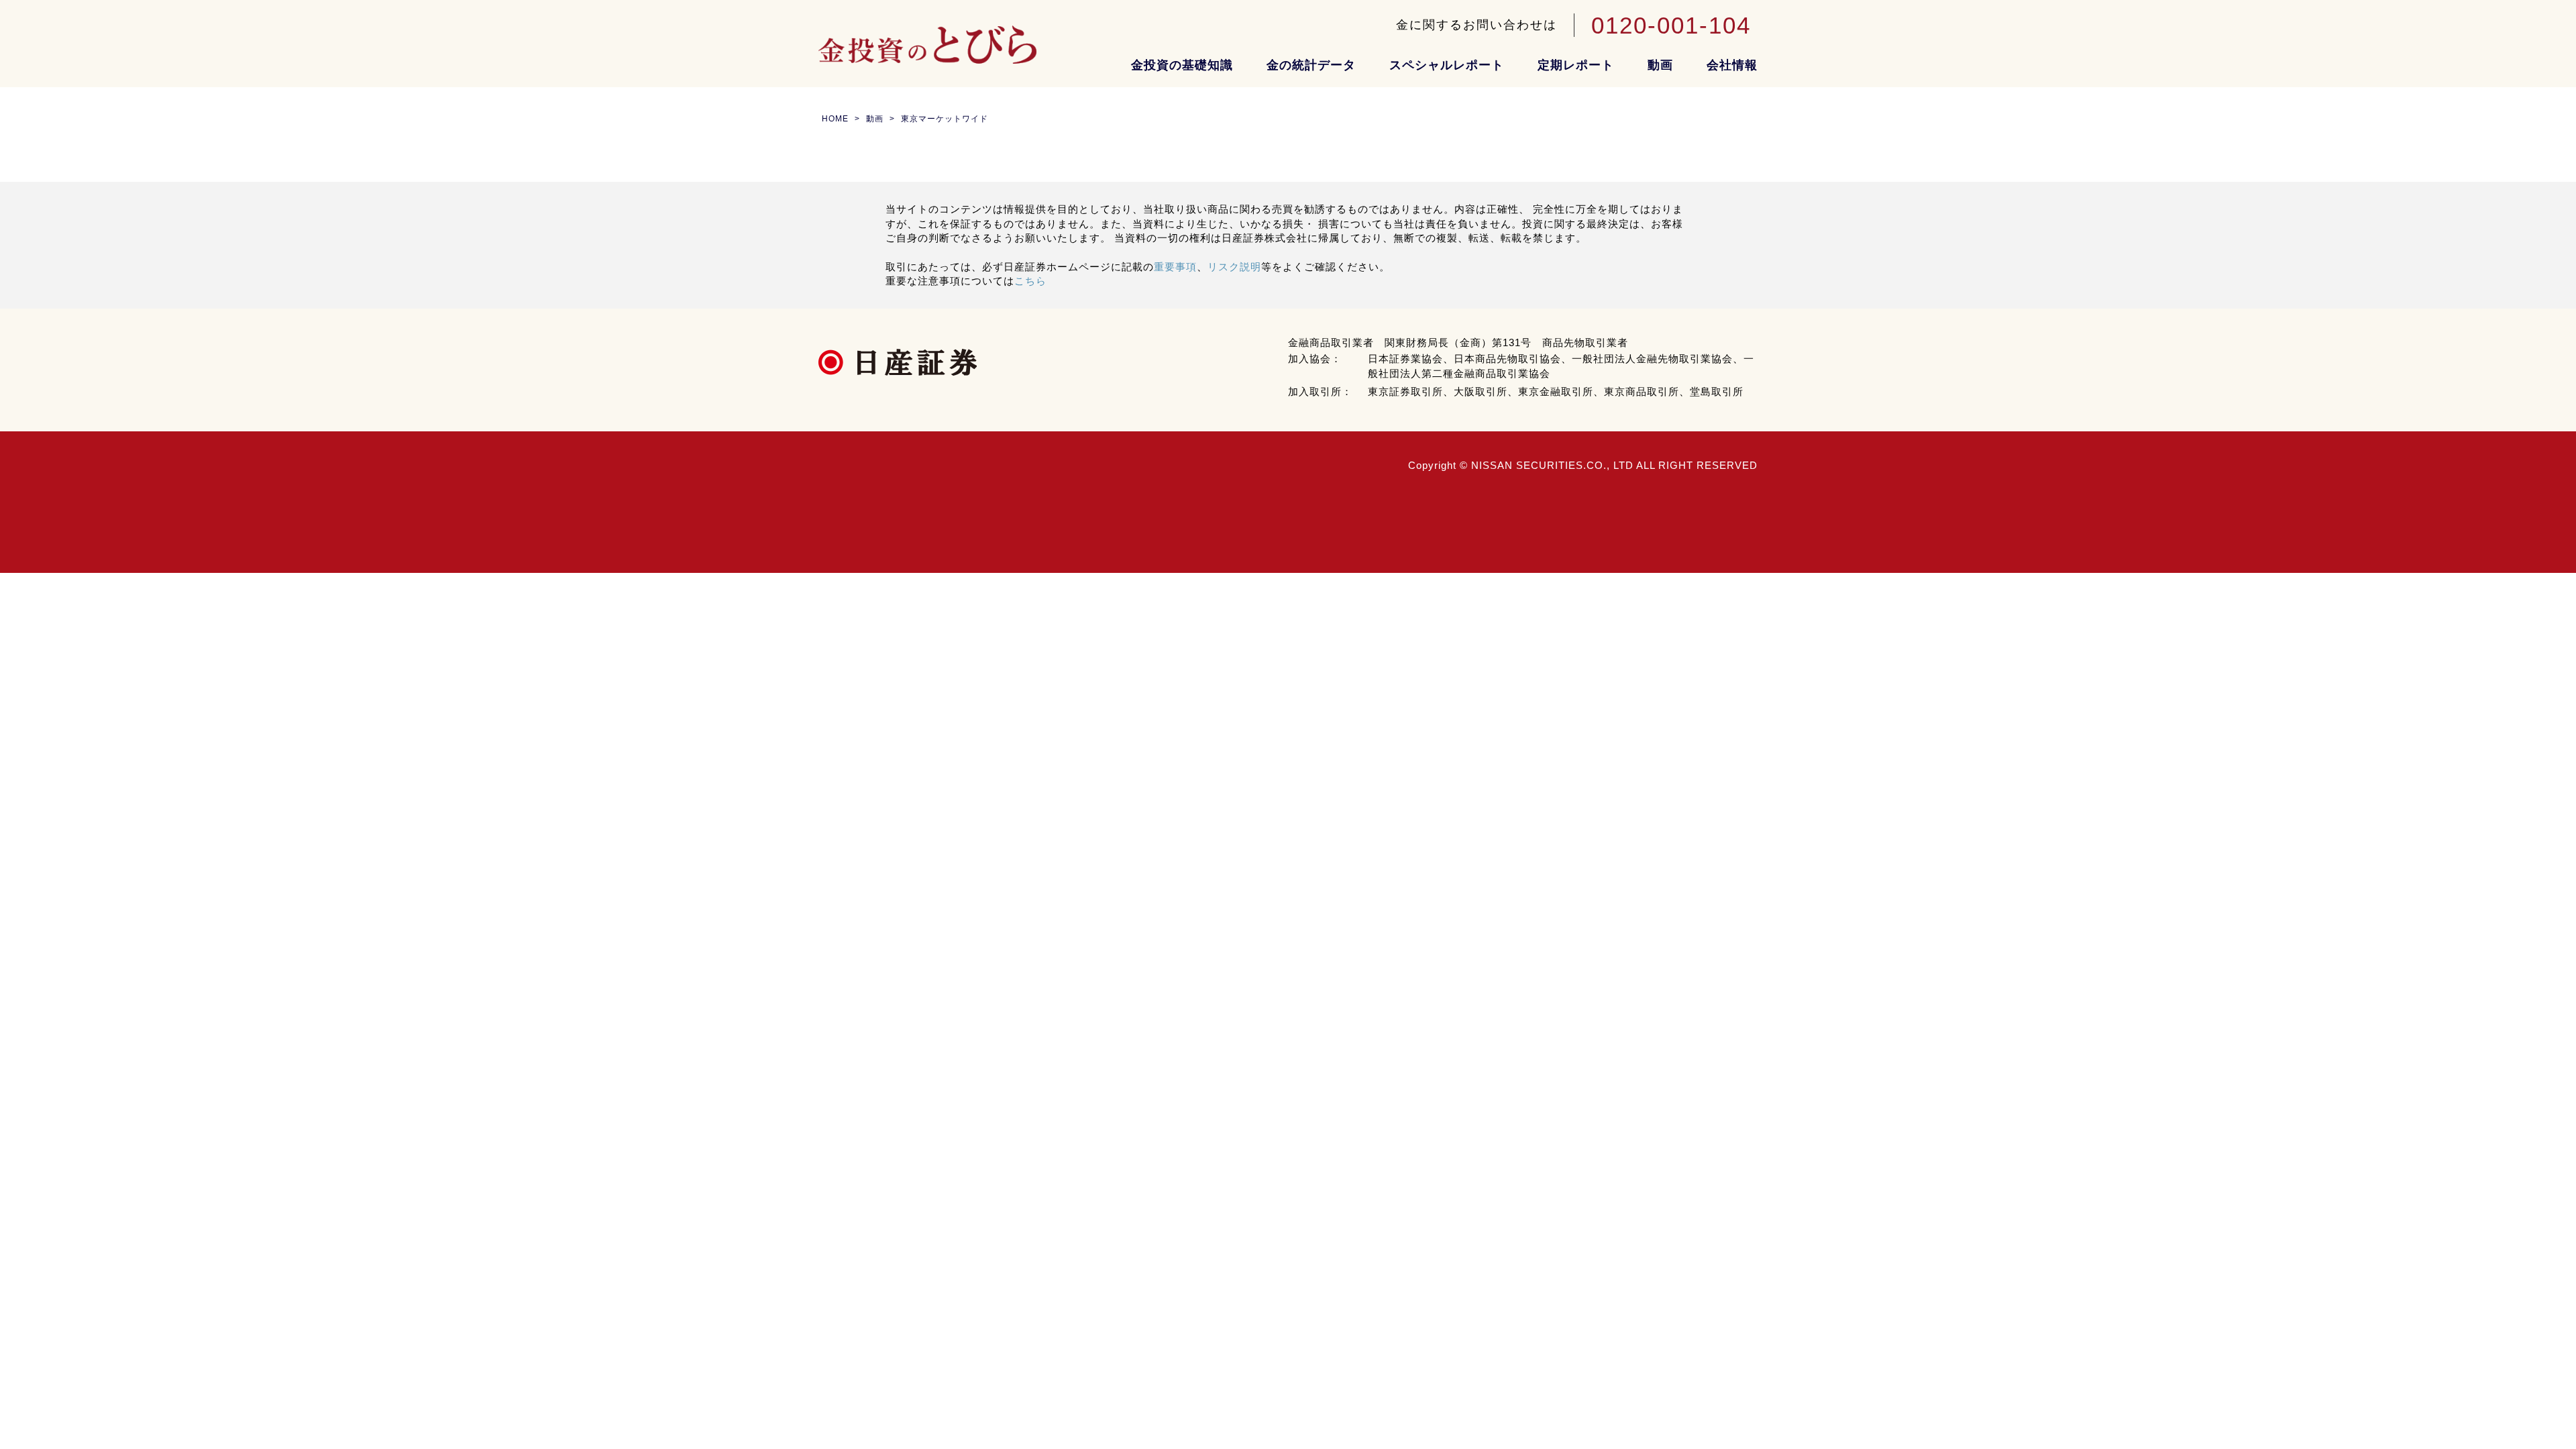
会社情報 (1732, 65)
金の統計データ (1311, 65)
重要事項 (1175, 267)
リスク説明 (1234, 267)
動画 (1660, 65)
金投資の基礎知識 (1182, 65)
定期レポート (1576, 65)
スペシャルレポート (1447, 65)
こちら (1030, 281)
